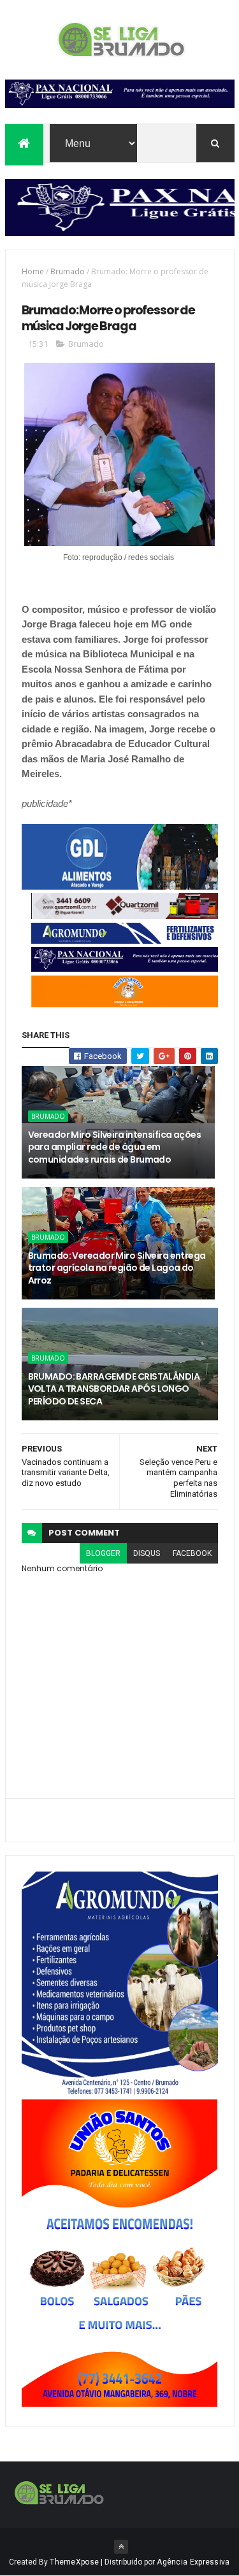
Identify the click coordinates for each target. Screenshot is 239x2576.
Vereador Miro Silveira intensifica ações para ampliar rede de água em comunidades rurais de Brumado (115, 1147)
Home (33, 271)
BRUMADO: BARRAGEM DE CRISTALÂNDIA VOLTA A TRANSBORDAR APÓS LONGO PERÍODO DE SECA (114, 1389)
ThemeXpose (74, 2562)
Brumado (68, 271)
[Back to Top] (121, 2547)
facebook (192, 1553)
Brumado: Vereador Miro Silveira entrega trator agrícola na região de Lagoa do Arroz (117, 1268)
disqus (147, 1553)
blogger (103, 1553)
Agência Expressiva (193, 2562)
